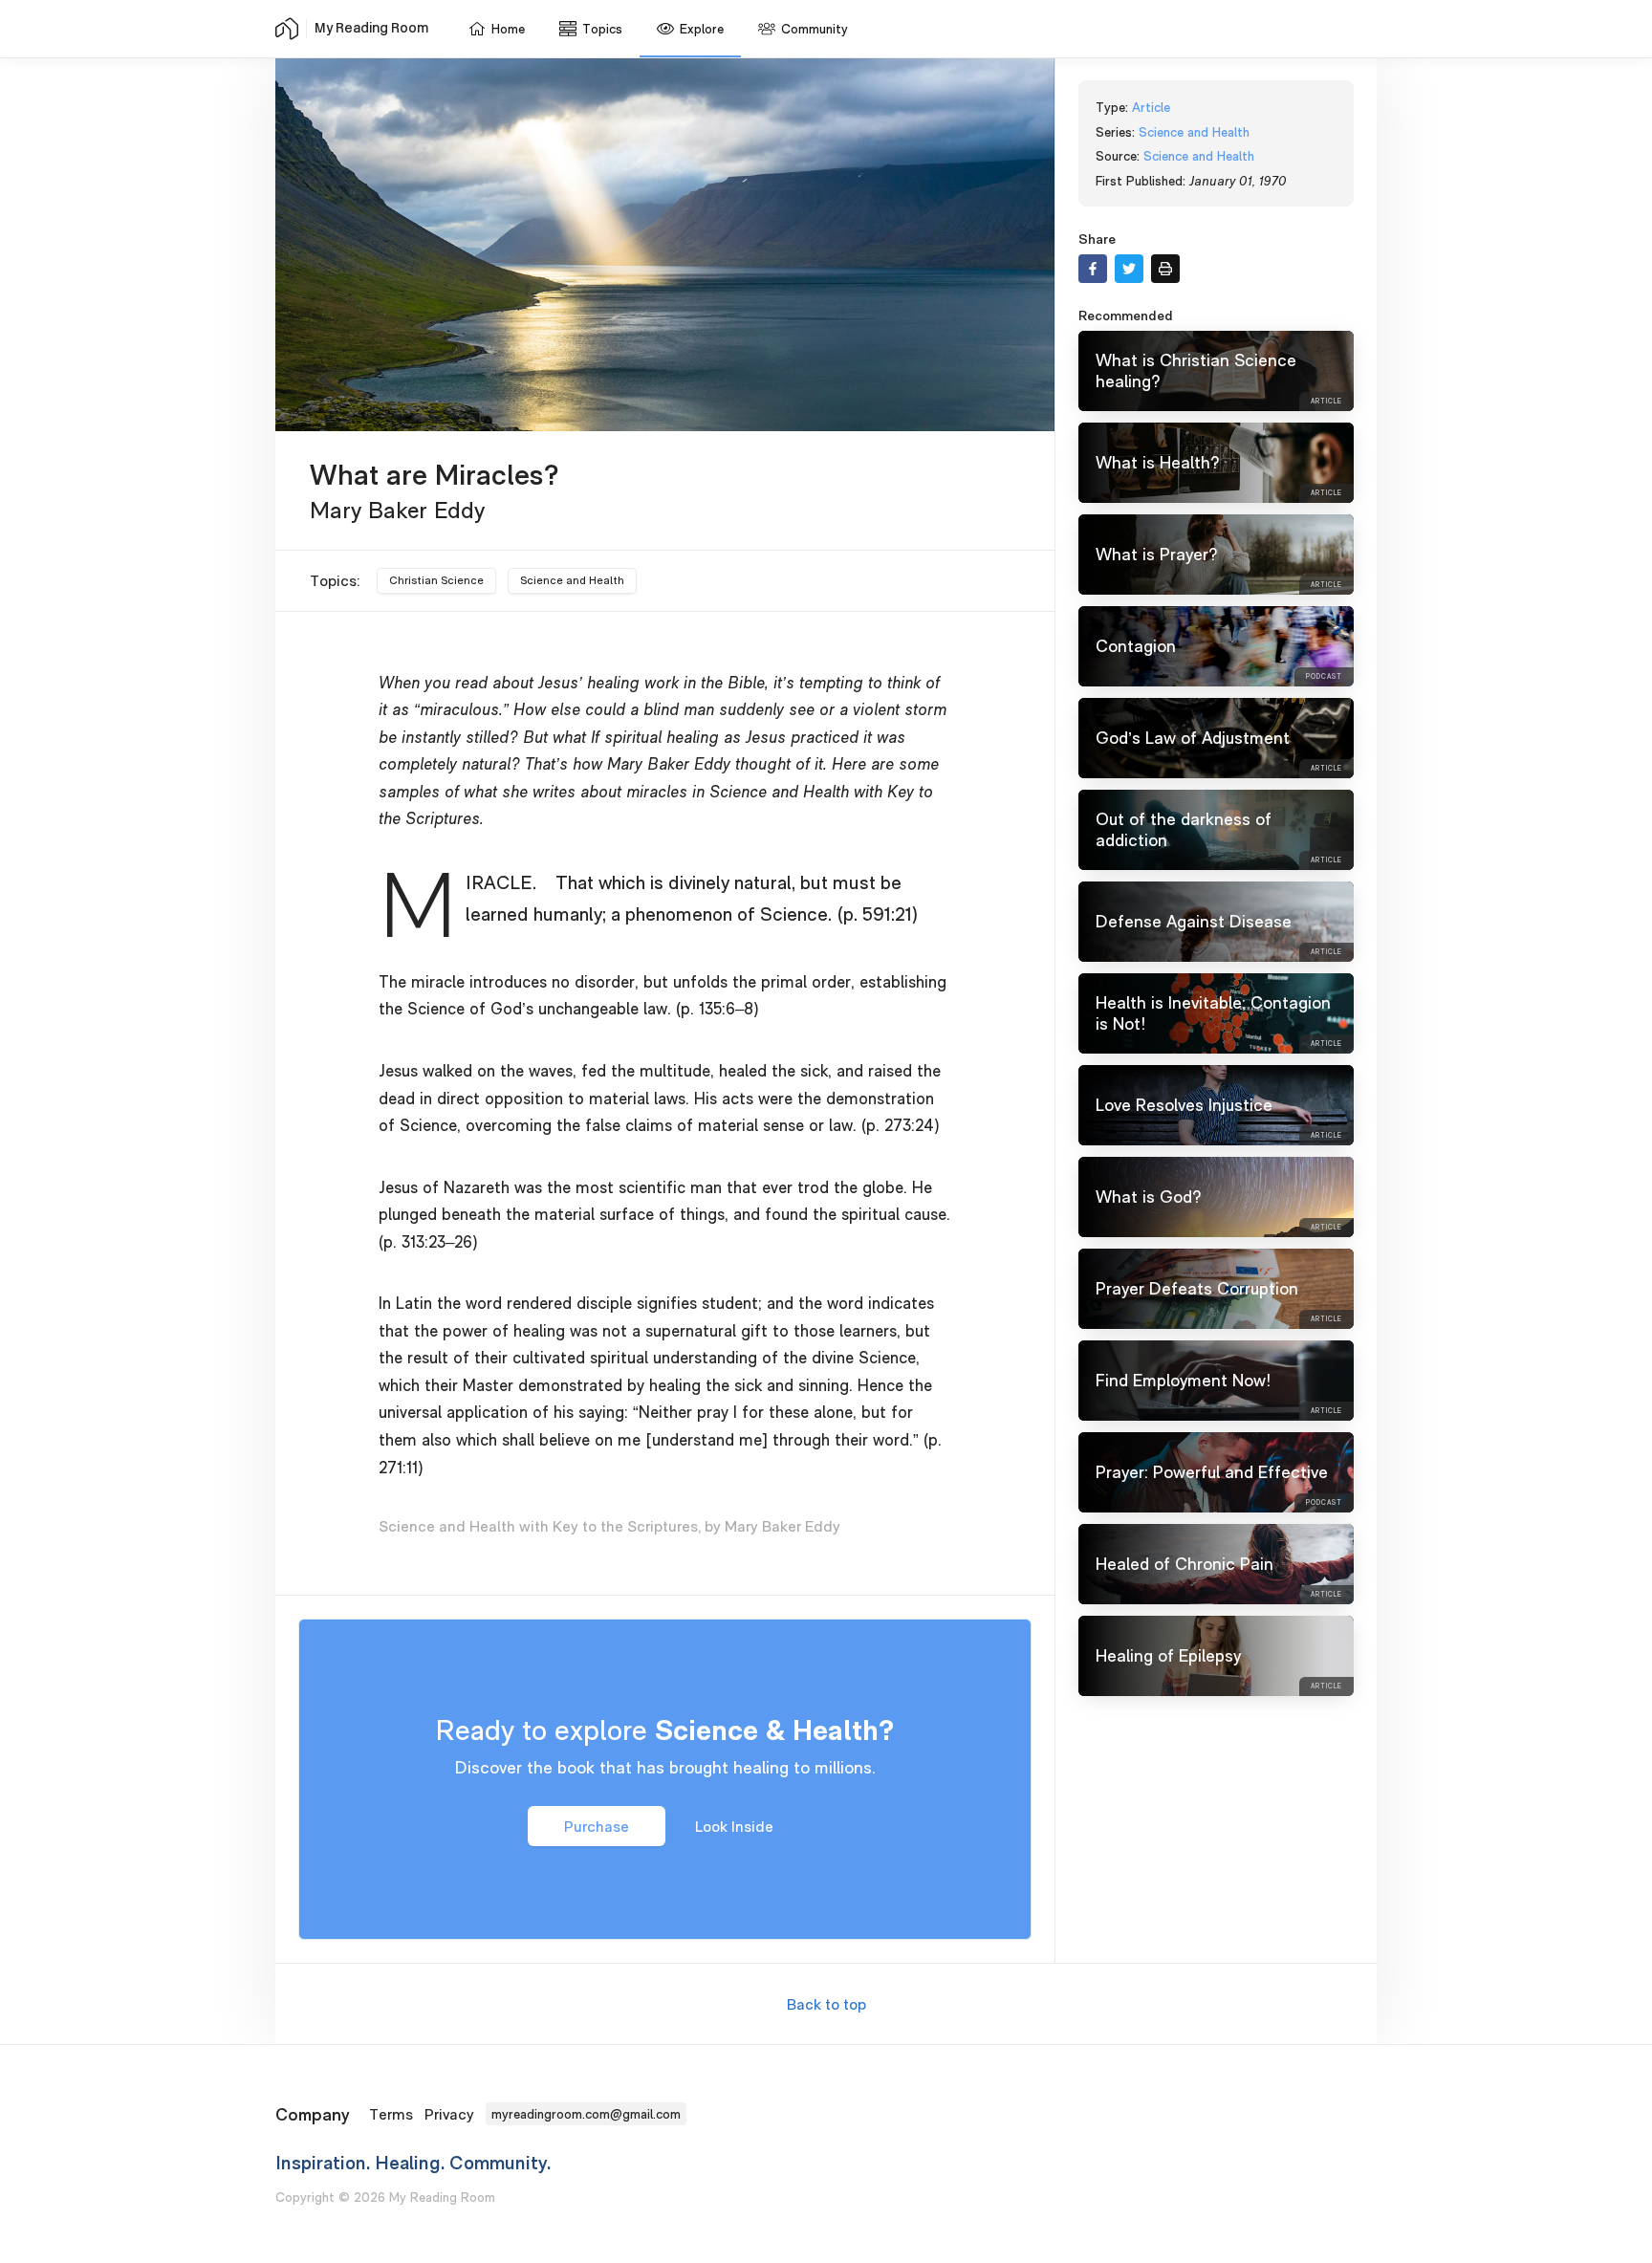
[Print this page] (1165, 269)
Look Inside (734, 1825)
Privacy (449, 2114)
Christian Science (436, 580)
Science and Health (572, 580)
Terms (391, 2114)
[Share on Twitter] (1129, 269)
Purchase (597, 1825)
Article (1151, 107)
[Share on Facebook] (1093, 269)
